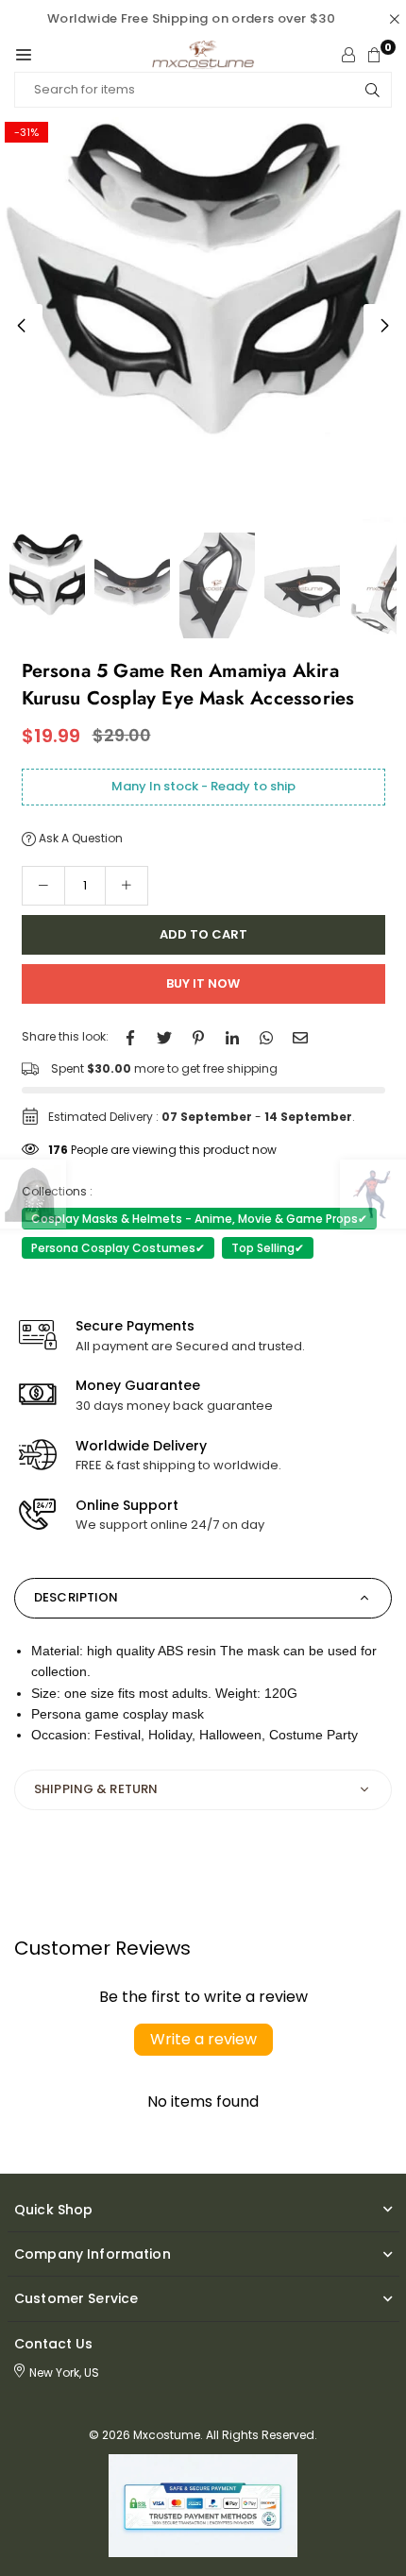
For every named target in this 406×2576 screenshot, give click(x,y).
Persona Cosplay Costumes (118, 1248)
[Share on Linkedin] (232, 1036)
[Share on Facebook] (130, 1036)
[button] (24, 55)
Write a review (203, 2039)
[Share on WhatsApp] (266, 1036)
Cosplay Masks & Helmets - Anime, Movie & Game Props (199, 1219)
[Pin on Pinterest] (198, 1036)
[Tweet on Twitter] (164, 1036)
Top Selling (268, 1248)
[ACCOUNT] (348, 55)
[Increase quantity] (127, 886)
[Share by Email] (300, 1036)
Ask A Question (79, 838)
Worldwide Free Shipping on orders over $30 (191, 18)
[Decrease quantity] (43, 886)
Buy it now (203, 983)
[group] (203, 320)
